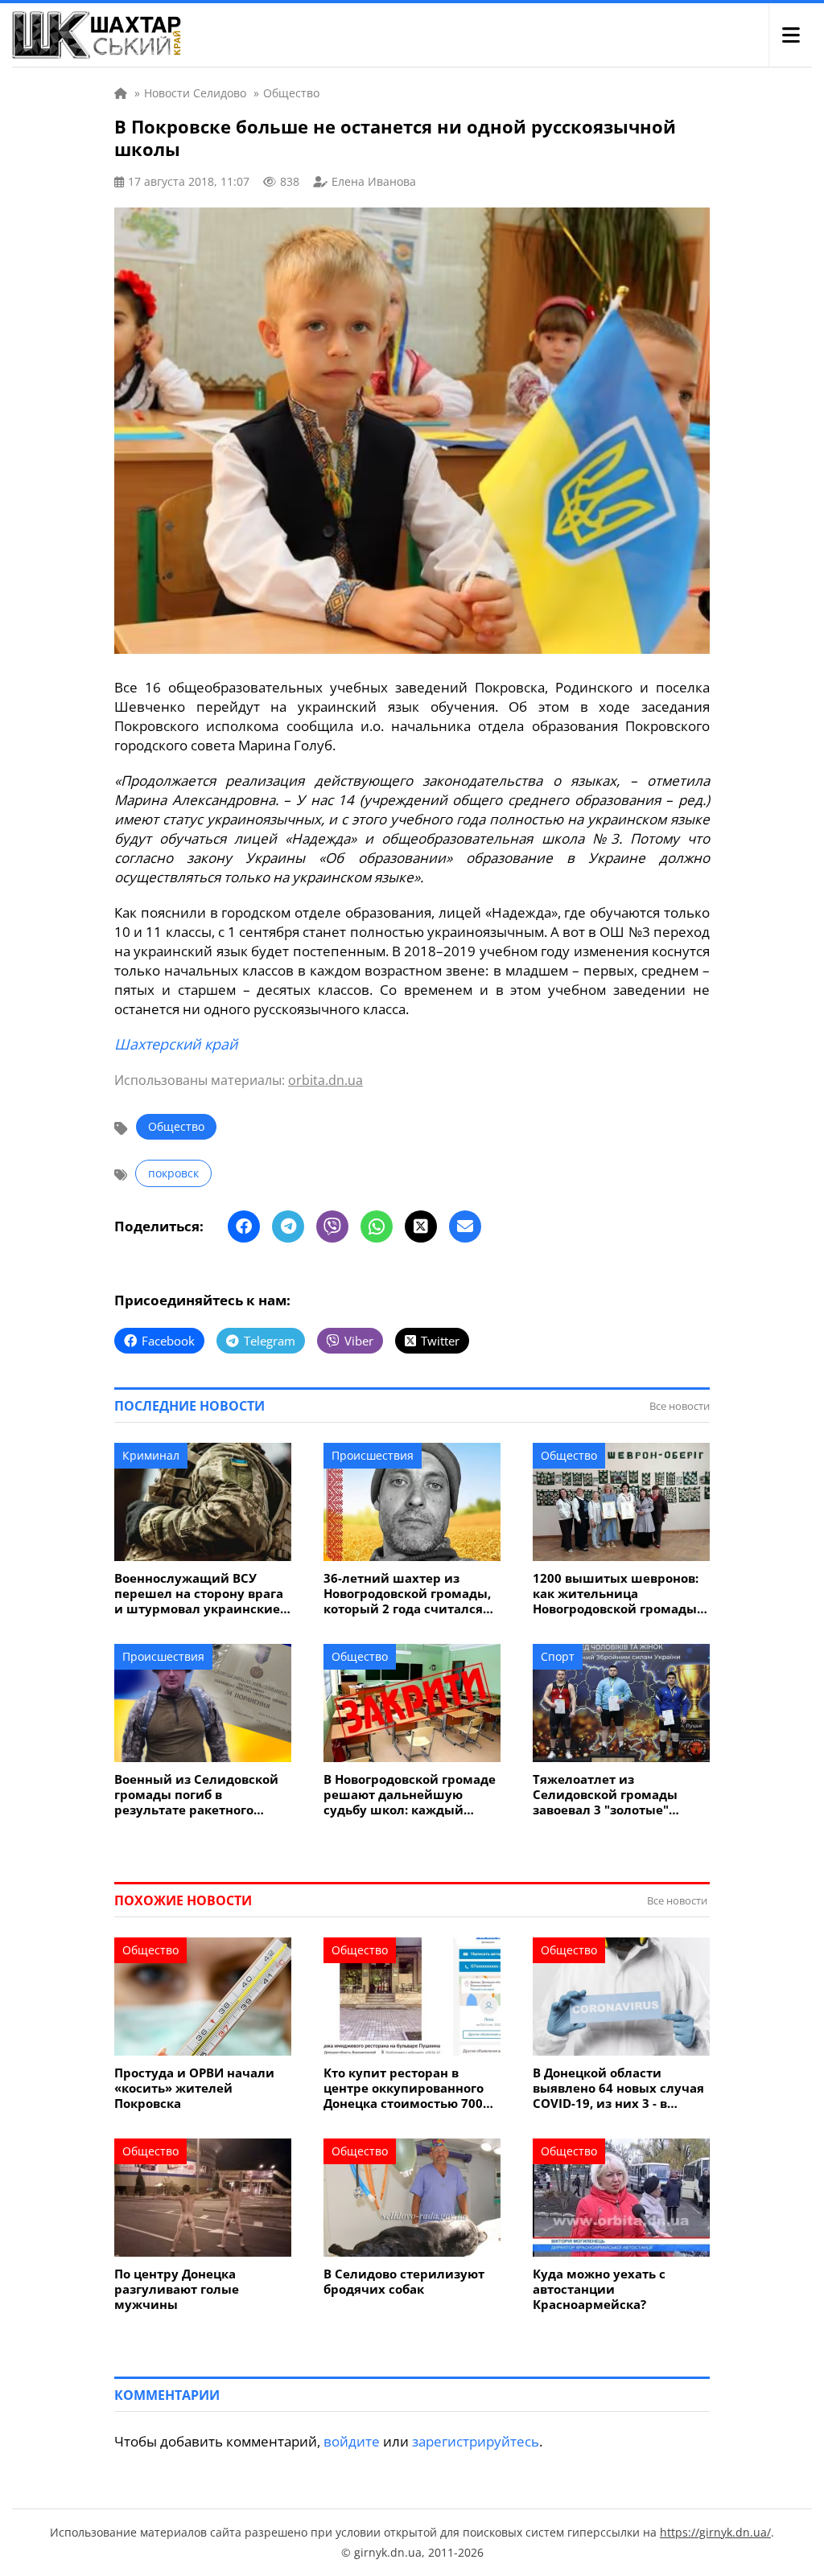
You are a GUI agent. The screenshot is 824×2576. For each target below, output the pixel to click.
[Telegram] (288, 1226)
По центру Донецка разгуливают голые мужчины (177, 2289)
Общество (176, 1126)
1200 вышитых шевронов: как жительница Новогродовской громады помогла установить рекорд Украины (616, 1594)
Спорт (558, 1656)
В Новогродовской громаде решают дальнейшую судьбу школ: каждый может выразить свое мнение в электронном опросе (410, 1795)
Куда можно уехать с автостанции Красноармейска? (599, 2289)
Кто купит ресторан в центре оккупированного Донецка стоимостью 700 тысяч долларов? (404, 2088)
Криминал (151, 1455)
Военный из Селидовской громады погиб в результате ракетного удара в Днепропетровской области (201, 1795)
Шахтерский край (176, 1044)
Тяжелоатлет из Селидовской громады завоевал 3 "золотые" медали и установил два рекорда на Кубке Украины (619, 1795)
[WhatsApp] (377, 1226)
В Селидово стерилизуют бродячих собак (404, 2282)
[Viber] (332, 1226)
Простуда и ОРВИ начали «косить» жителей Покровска (194, 2088)
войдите (352, 2441)
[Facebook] (244, 1226)
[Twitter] (421, 1226)
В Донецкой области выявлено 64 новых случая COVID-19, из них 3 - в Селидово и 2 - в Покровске (619, 2088)
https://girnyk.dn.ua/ (715, 2532)
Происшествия (373, 1455)
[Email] (465, 1226)
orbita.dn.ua (325, 1080)
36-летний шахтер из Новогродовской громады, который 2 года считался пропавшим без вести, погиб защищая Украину (407, 1594)
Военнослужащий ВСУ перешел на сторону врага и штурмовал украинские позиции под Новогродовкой (199, 1594)
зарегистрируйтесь (476, 2441)
